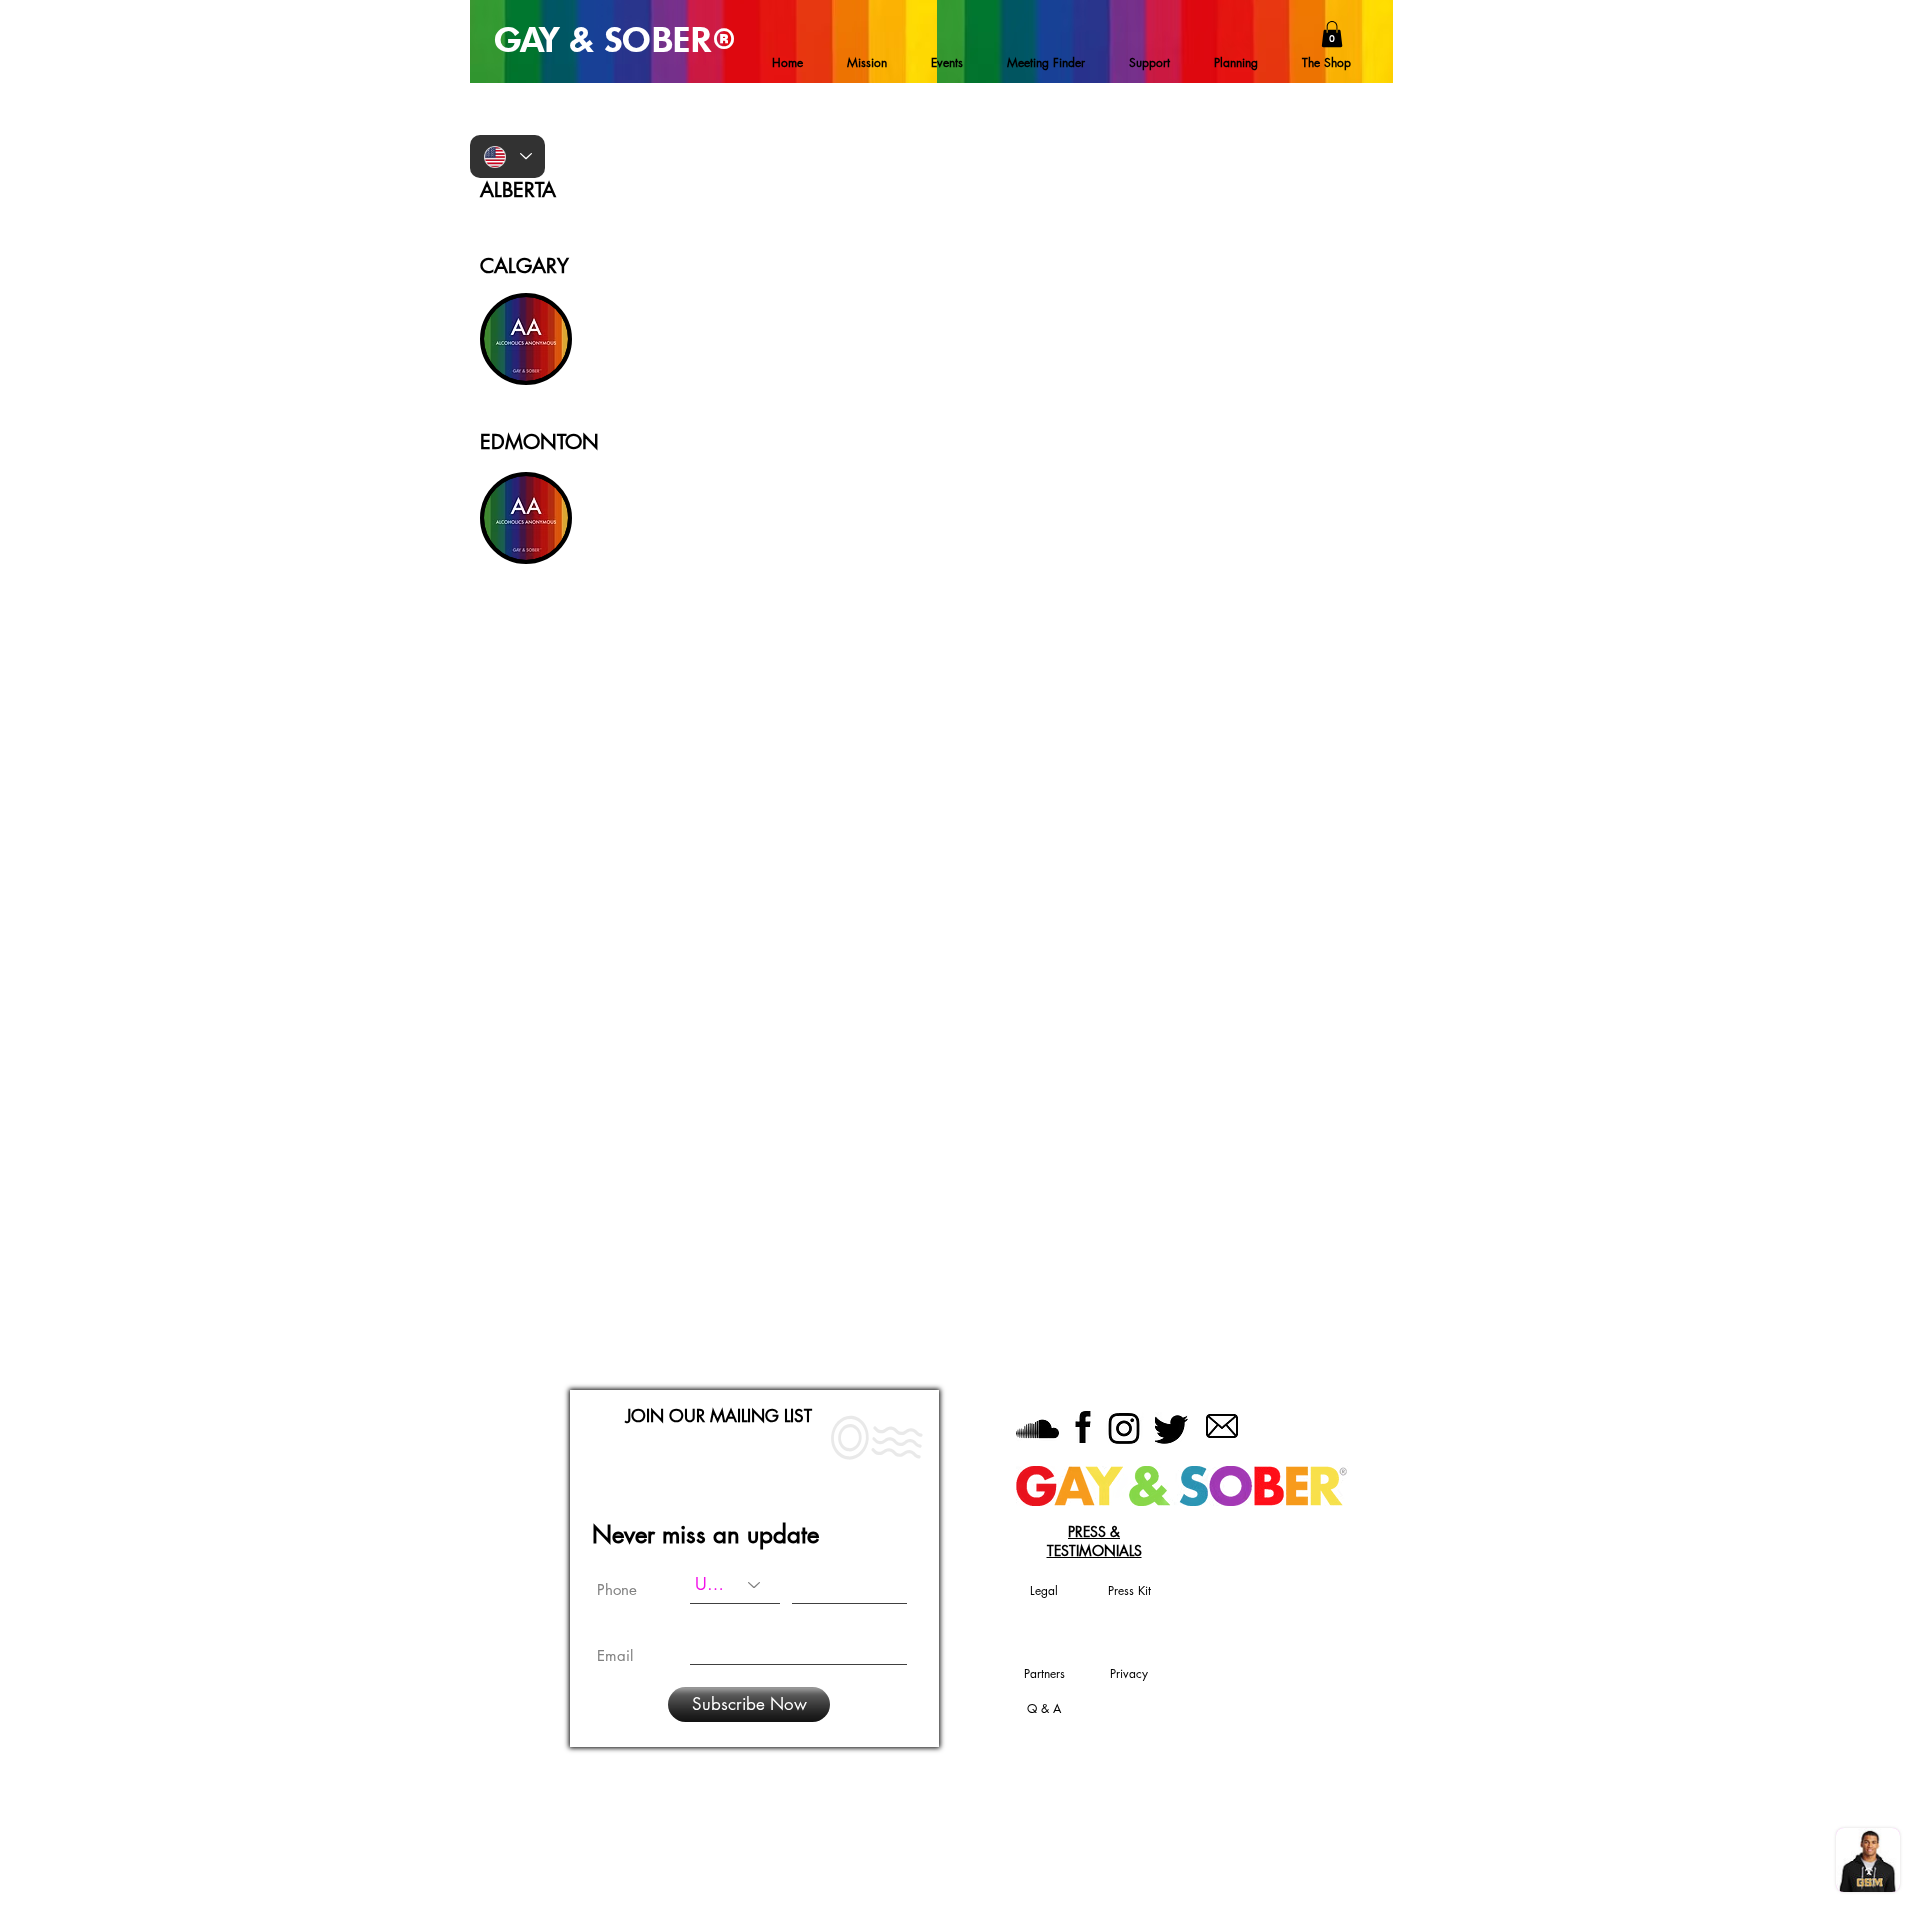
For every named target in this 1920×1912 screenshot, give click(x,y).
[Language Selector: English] (507, 156)
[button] (1332, 34)
